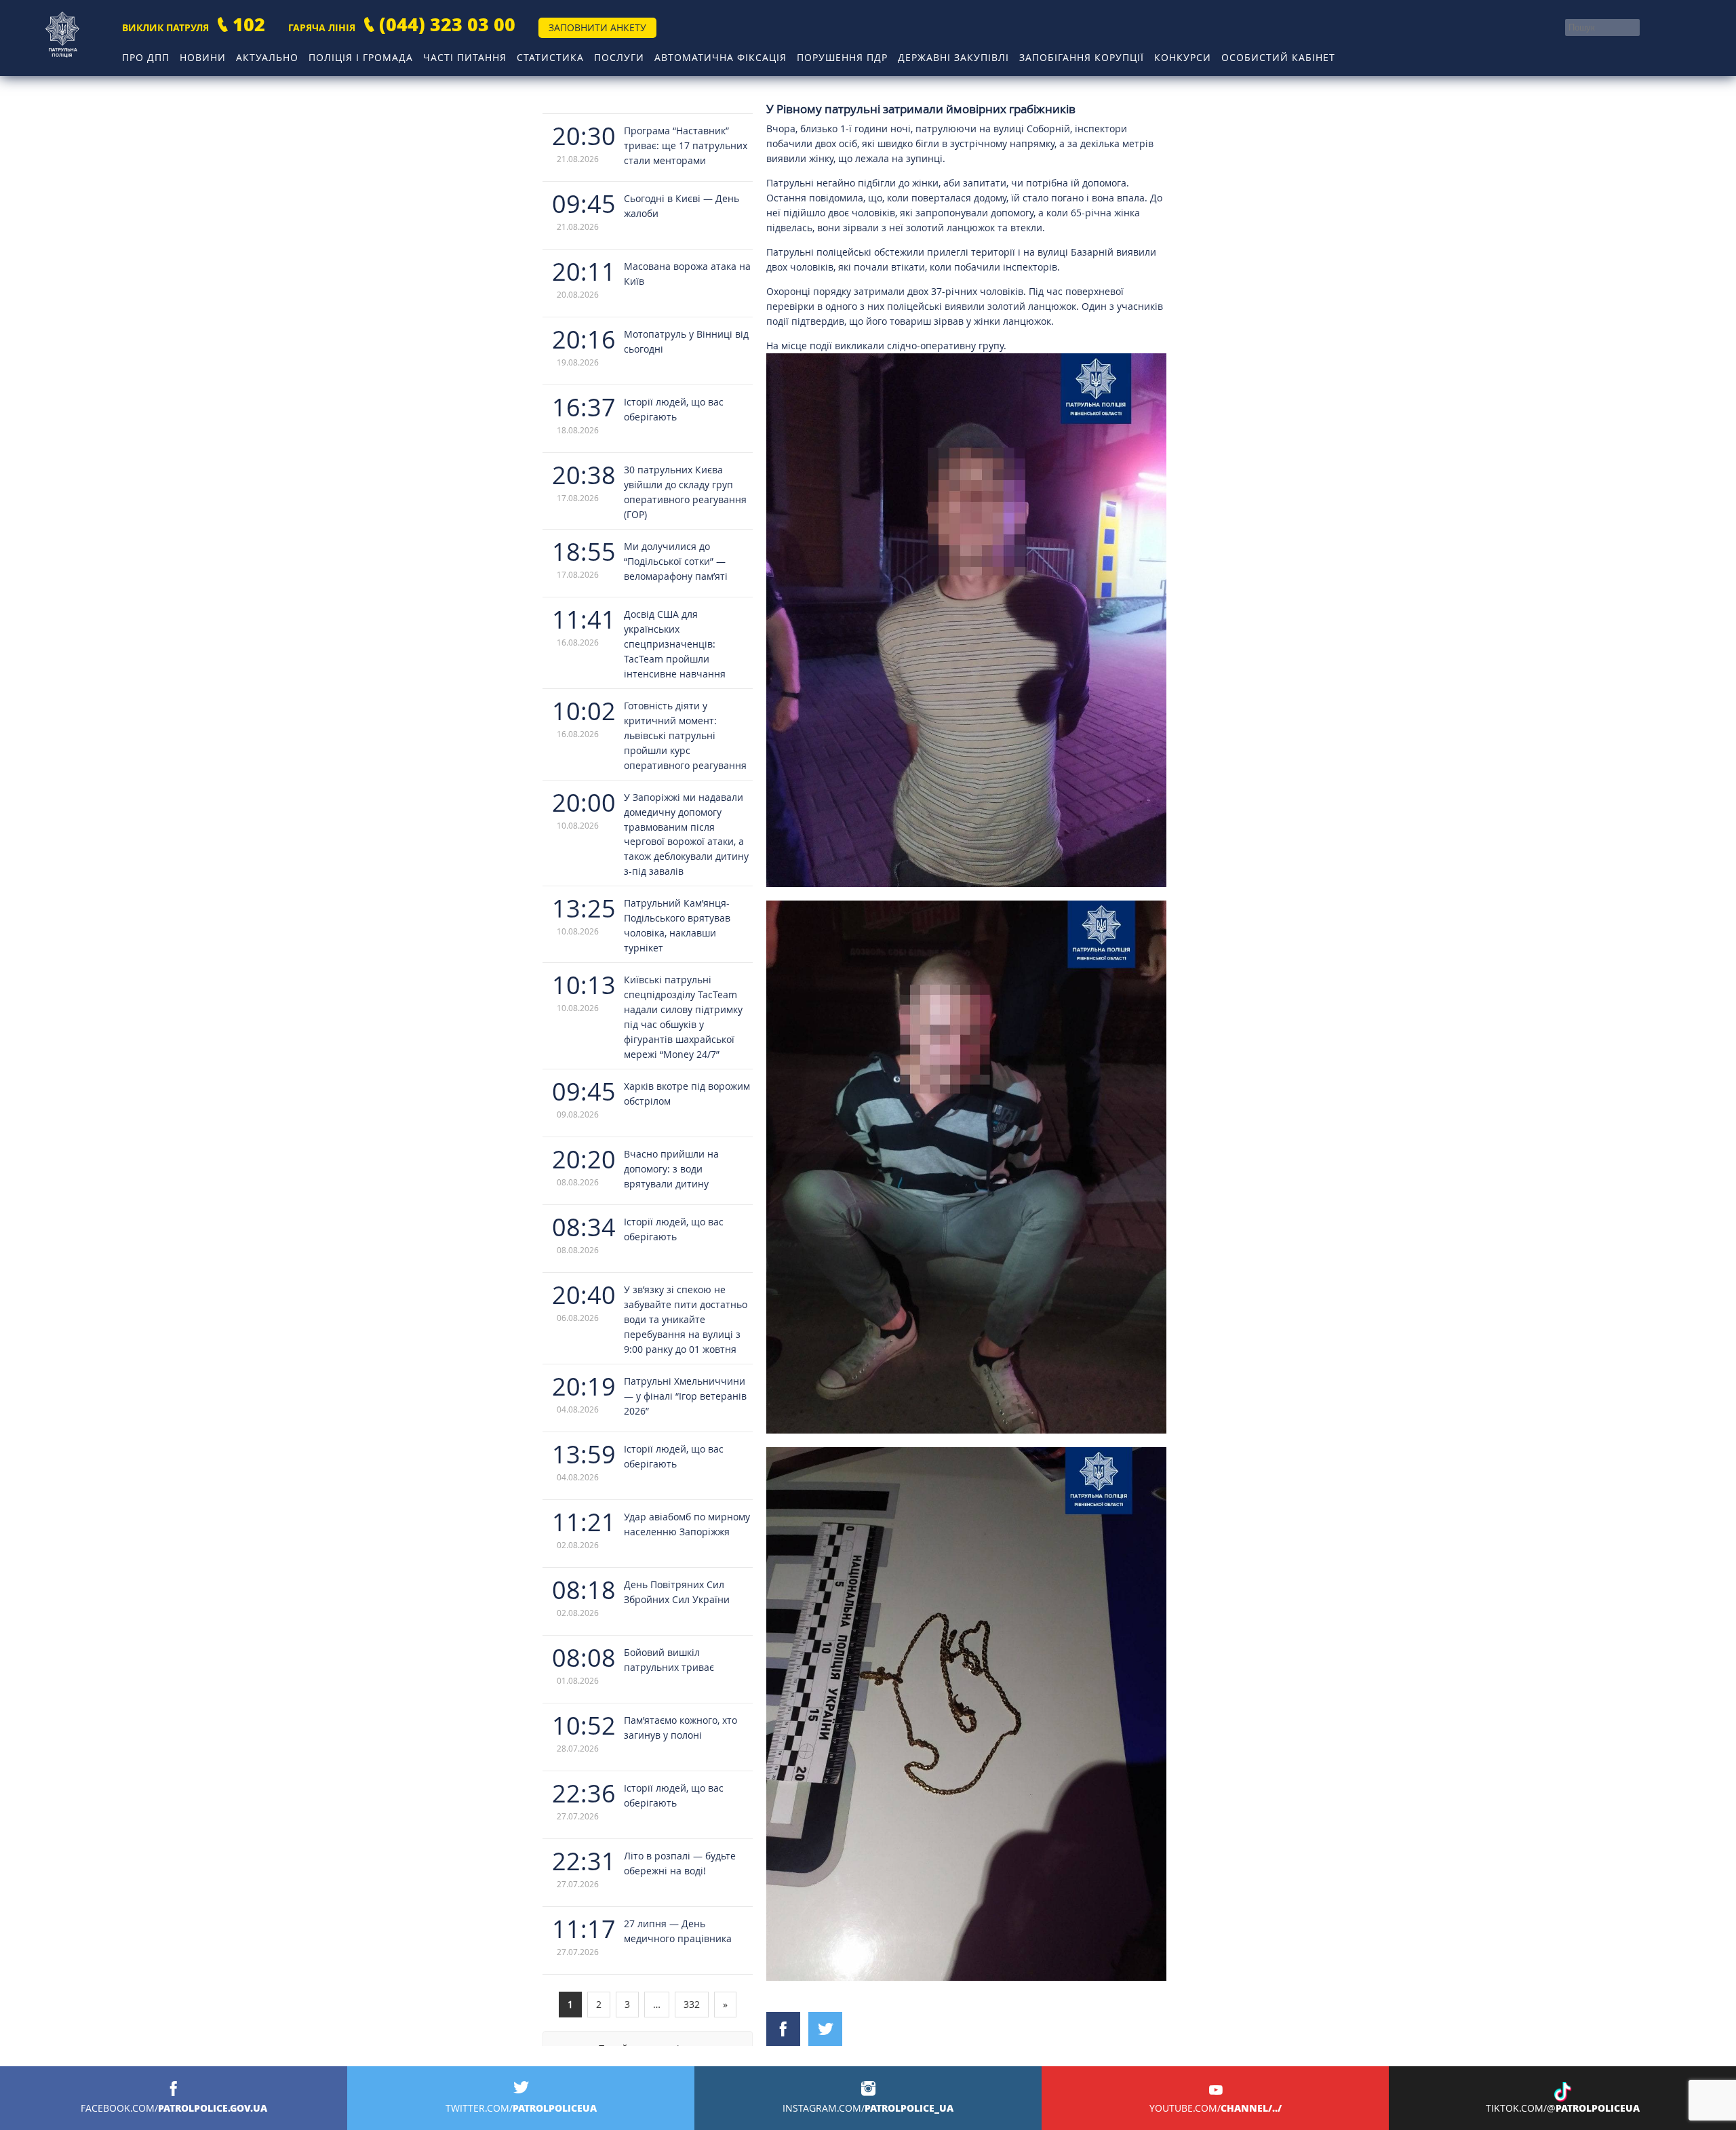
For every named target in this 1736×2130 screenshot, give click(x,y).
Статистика (550, 57)
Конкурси (1183, 57)
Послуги (619, 57)
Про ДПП (146, 57)
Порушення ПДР (842, 57)
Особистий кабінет (1278, 57)
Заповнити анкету (597, 27)
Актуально (267, 57)
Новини (203, 57)
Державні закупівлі (953, 57)
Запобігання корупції (1082, 57)
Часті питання (465, 57)
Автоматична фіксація (721, 57)
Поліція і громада (361, 57)
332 (692, 2004)
